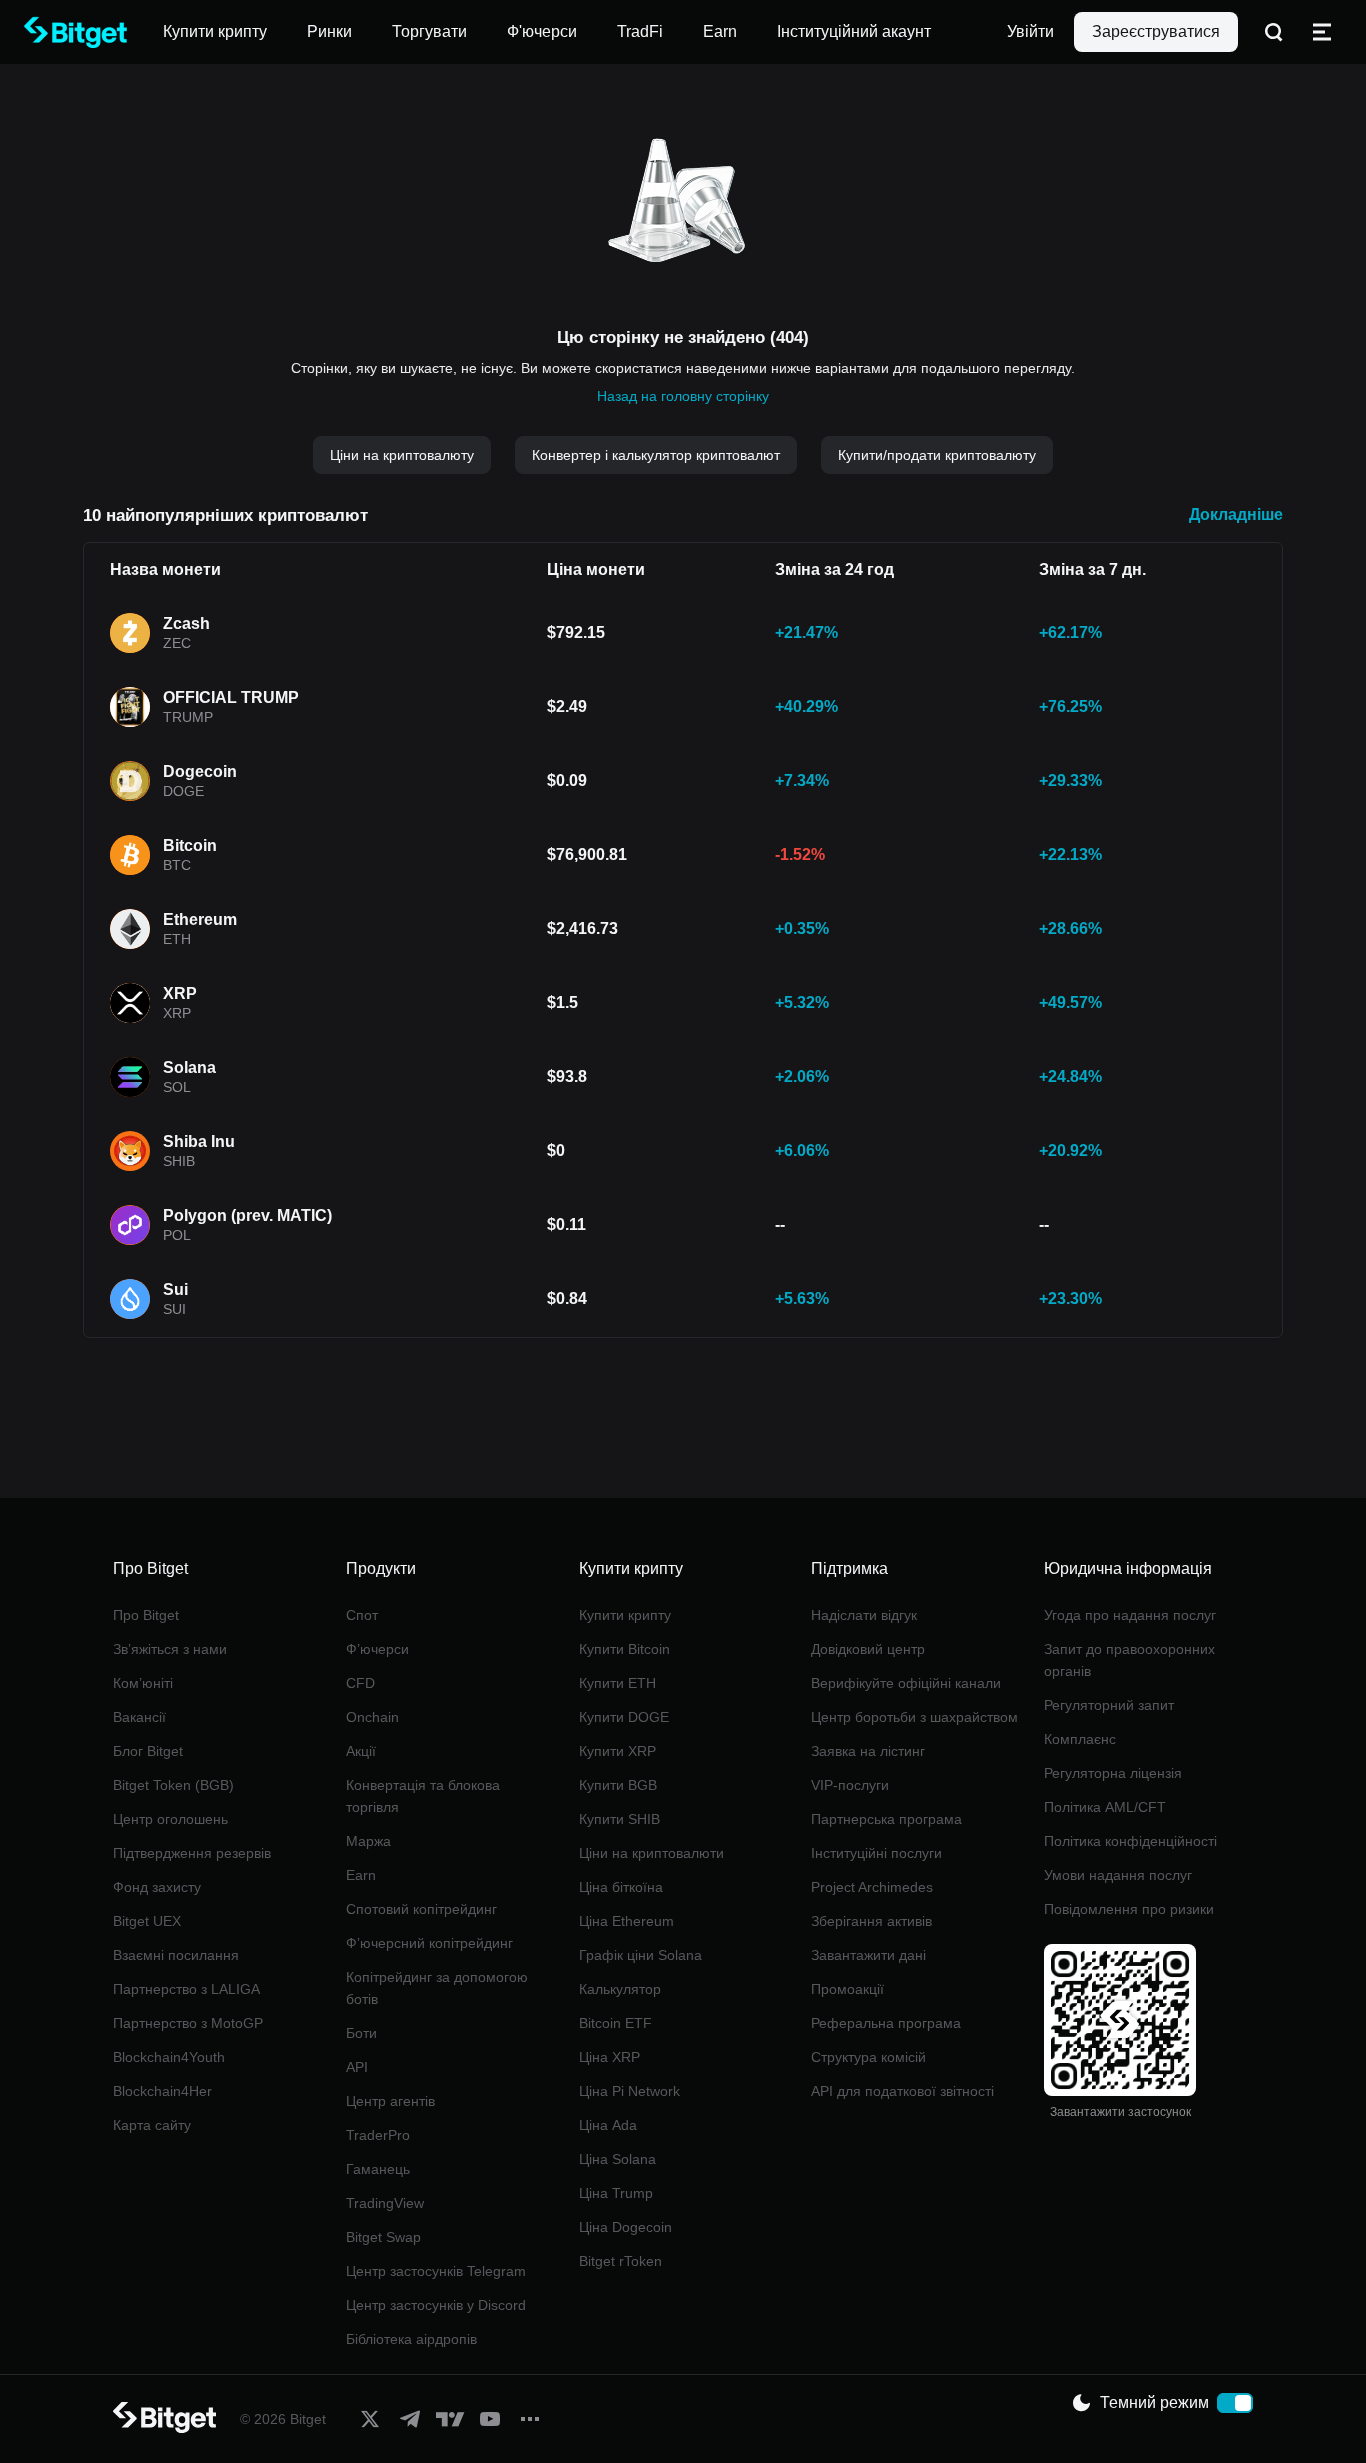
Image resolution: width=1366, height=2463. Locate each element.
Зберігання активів (871, 1921)
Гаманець (378, 2169)
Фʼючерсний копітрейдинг (429, 1943)
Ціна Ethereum (626, 1921)
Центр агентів (390, 2101)
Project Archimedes (872, 1887)
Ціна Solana (617, 2159)
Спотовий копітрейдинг (421, 1909)
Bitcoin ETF (615, 2023)
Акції (361, 1751)
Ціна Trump (616, 2193)
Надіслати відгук (864, 1615)
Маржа (368, 1841)
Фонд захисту (157, 1887)
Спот (362, 1615)
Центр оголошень (170, 1819)
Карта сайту (152, 2125)
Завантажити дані (868, 1955)
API (357, 2067)
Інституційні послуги (876, 1853)
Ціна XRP (609, 2057)
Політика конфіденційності (1130, 1841)
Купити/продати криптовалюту (937, 455)
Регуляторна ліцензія (1113, 1773)
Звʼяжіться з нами (170, 1649)
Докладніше (1236, 514)
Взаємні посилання (176, 1955)
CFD (360, 1683)
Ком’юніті (143, 1683)
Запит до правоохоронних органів (1129, 1660)
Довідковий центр (868, 1649)
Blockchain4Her (162, 2091)
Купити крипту (625, 1615)
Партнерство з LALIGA (186, 1989)
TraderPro (378, 2135)
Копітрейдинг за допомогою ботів (437, 1988)
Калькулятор (620, 1989)
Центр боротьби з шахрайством (914, 1717)
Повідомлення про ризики (1129, 1909)
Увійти (1030, 31)
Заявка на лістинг (868, 1751)
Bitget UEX (147, 1921)
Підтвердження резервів (192, 1853)
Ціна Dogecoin (625, 2227)
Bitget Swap (383, 2237)
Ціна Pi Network (629, 2091)
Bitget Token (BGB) (173, 1785)
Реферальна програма (886, 2023)
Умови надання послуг (1118, 1875)
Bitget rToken (620, 2261)
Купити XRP (617, 1751)
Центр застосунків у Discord (436, 2305)
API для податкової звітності (902, 2091)
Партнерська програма (886, 1819)
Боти (361, 2033)
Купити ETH (617, 1683)
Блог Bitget (148, 1751)
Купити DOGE (624, 1717)
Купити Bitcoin (624, 1649)
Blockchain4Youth (169, 2057)
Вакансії (139, 1717)
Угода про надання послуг (1130, 1615)
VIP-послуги (850, 1785)
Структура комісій (868, 2057)
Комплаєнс (1080, 1739)
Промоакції (847, 1989)
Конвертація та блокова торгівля (423, 1796)
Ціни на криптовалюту (402, 455)
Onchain (372, 1717)
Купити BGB (618, 1785)
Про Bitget (146, 1615)
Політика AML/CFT (1105, 1807)
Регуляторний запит (1109, 1705)
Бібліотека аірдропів (411, 2339)
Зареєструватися (1156, 31)
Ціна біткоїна (621, 1887)
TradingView (385, 2203)
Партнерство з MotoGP (188, 2023)
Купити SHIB (619, 1819)
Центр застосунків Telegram (436, 2271)
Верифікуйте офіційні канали (906, 1683)
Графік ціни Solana (640, 1955)
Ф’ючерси (377, 1649)
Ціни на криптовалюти (651, 1853)
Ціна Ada (608, 2125)
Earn (361, 1875)
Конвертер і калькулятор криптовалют (656, 455)
